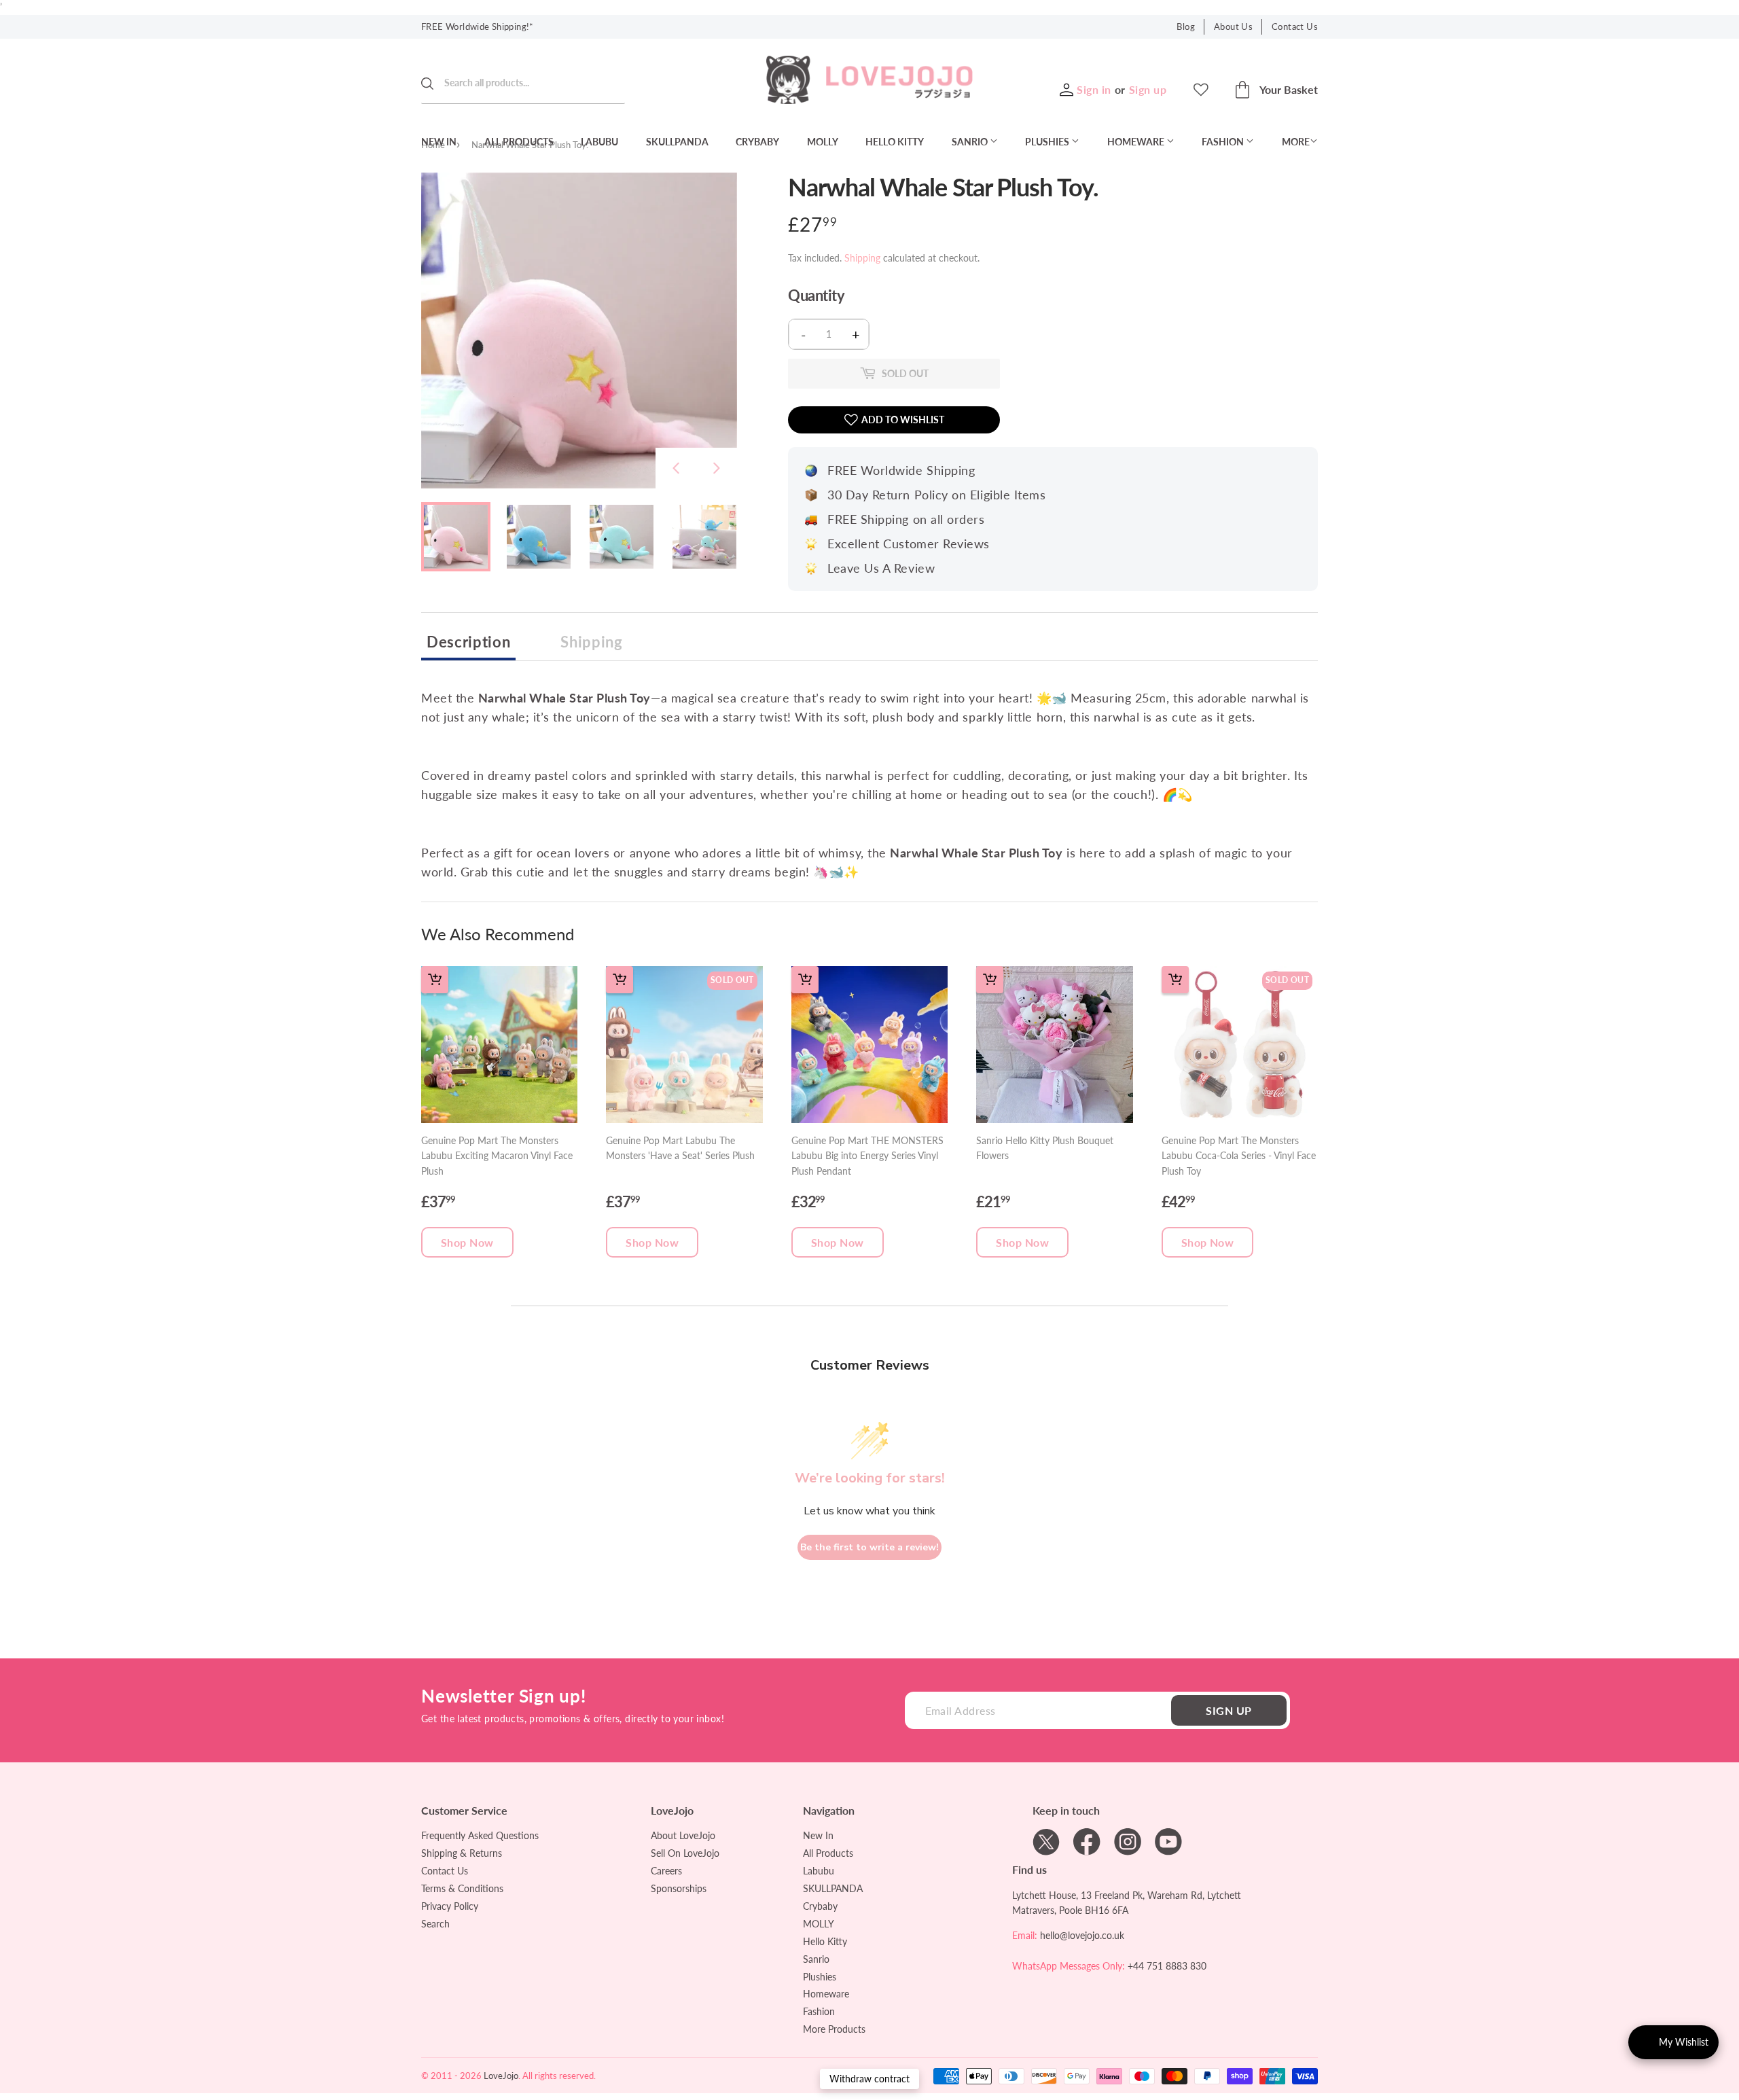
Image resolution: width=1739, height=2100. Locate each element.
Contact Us (1295, 26)
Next (717, 468)
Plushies (1048, 142)
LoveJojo (501, 2076)
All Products (519, 142)
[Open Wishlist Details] (1201, 90)
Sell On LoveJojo (685, 1853)
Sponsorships (679, 1888)
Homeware (1137, 142)
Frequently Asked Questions (480, 1835)
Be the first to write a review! (869, 1547)
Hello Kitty (895, 142)
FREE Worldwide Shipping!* (478, 26)
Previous (676, 468)
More (1296, 142)
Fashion (1224, 142)
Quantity (816, 296)
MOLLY (823, 142)
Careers (666, 1871)
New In (439, 142)
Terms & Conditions (462, 1888)
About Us (1233, 26)
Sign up (1148, 89)
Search (435, 1924)
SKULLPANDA (677, 142)
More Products (834, 2029)
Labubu (599, 142)
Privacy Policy (450, 1906)
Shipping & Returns (462, 1853)
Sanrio (971, 142)
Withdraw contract (869, 2079)
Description (468, 642)
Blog (1186, 26)
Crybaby (757, 142)
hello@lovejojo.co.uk (1082, 1935)
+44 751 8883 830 (1167, 1966)
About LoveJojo (683, 1835)
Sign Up (1229, 1710)
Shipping (862, 258)
